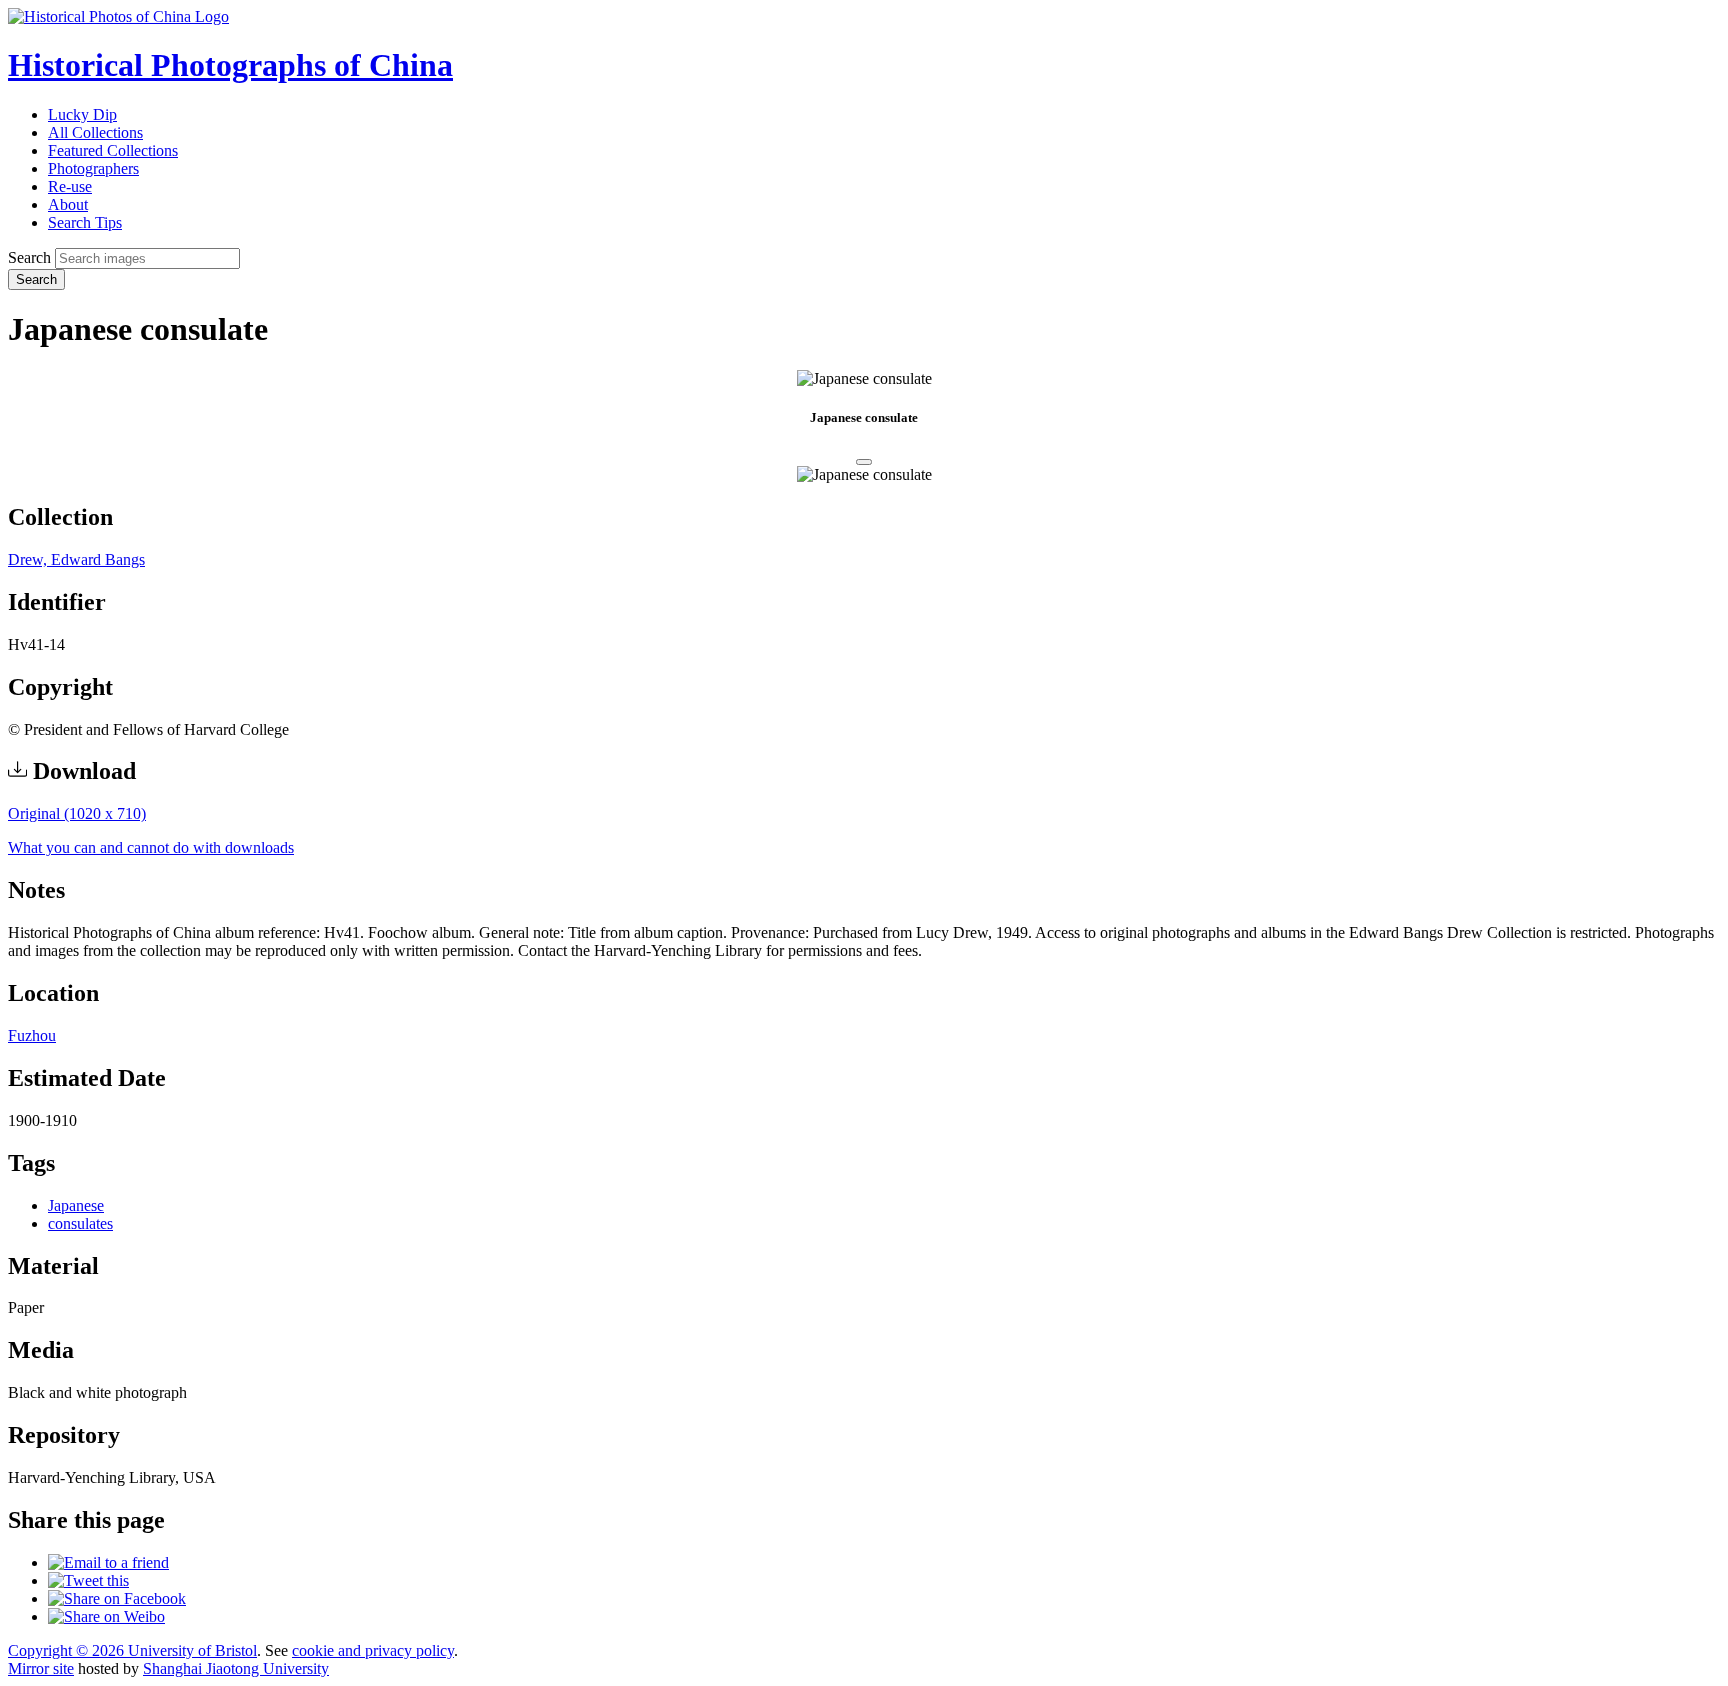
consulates (80, 1223)
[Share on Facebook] (117, 1598)
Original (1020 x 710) (77, 813)
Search (29, 257)
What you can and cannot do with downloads (151, 847)
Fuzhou (32, 1035)
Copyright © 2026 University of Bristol (132, 1650)
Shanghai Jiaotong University (236, 1668)
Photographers (93, 168)
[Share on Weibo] (106, 1616)
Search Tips (85, 222)
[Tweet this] (88, 1580)
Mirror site (41, 1668)
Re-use (70, 186)
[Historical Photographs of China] (118, 16)
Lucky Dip (82, 114)
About (68, 204)
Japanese (76, 1205)
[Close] (864, 462)
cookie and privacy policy (373, 1650)
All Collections (95, 132)
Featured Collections (113, 150)
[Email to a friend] (108, 1562)
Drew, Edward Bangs (76, 559)
